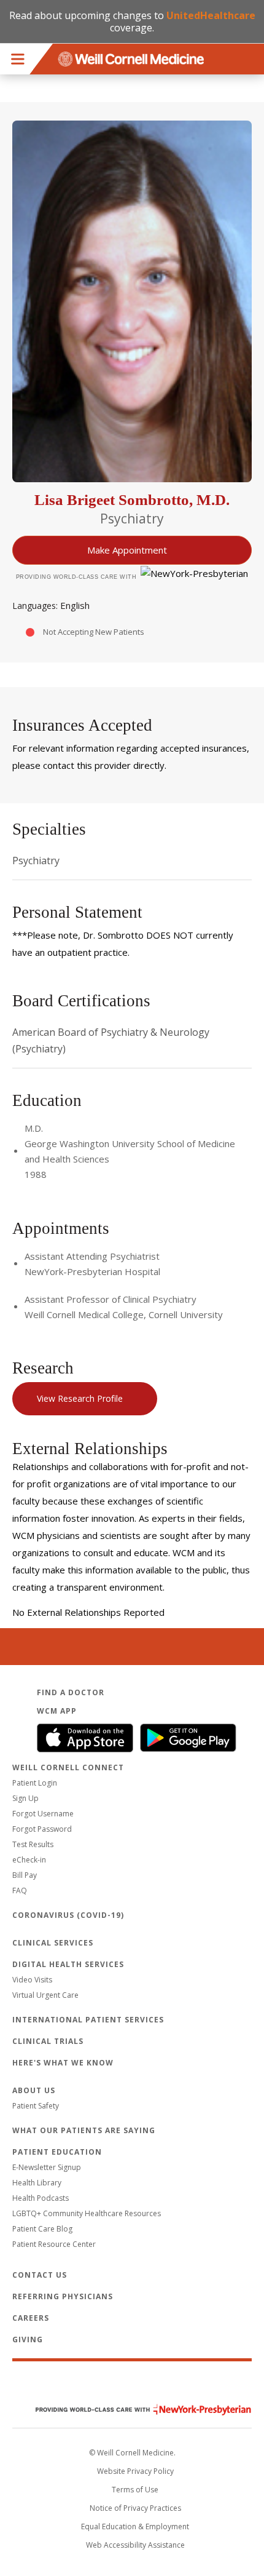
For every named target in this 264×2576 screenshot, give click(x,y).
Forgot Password (42, 1829)
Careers (31, 2318)
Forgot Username (43, 1814)
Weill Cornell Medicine (132, 2383)
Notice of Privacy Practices (135, 2508)
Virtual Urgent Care (45, 1995)
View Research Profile (80, 1398)
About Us (34, 2090)
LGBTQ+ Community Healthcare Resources (87, 2213)
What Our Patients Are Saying (84, 2130)
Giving (28, 2339)
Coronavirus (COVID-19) (68, 1915)
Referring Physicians (63, 2296)
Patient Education (57, 2152)
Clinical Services (53, 1943)
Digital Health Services (68, 1964)
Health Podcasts (41, 2198)
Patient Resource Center (54, 2244)
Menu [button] (18, 59)
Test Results (33, 1844)
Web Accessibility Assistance (135, 2545)
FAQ (20, 1890)
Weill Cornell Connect (68, 1767)
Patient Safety (36, 2106)
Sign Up (25, 1798)
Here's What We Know (63, 2063)
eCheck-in (29, 1860)
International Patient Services (88, 2020)
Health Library (37, 2183)
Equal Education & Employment (135, 2526)
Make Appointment (127, 550)
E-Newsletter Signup (47, 2167)
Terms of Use (135, 2490)
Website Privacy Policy (135, 2471)
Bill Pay (25, 1875)
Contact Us (40, 2275)
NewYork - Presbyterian (134, 2410)
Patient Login (35, 1783)
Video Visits (32, 1980)
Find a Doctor (71, 1692)
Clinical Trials (48, 2041)
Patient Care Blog (42, 2229)
